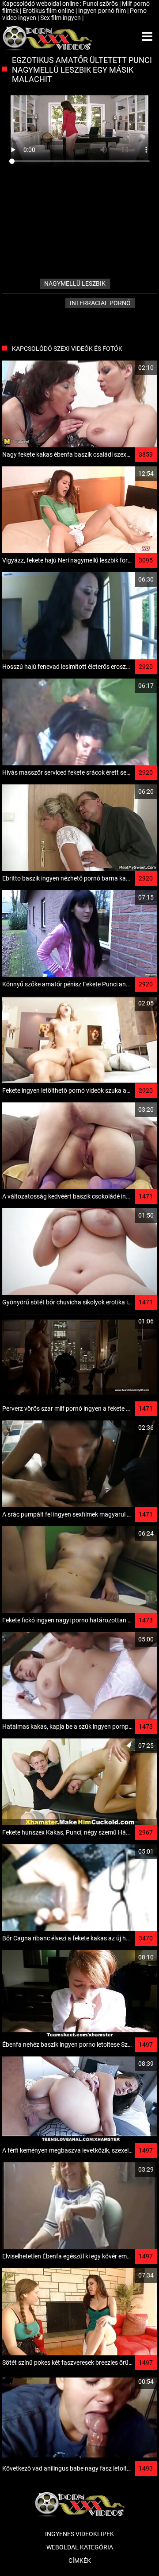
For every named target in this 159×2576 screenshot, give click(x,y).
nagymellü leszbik (75, 283)
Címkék (80, 2560)
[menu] (147, 37)
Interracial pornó (100, 303)
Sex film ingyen (61, 18)
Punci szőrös (101, 4)
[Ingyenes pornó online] (47, 37)
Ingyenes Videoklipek (79, 2534)
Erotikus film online (49, 11)
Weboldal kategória (80, 2547)
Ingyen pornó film (103, 11)
